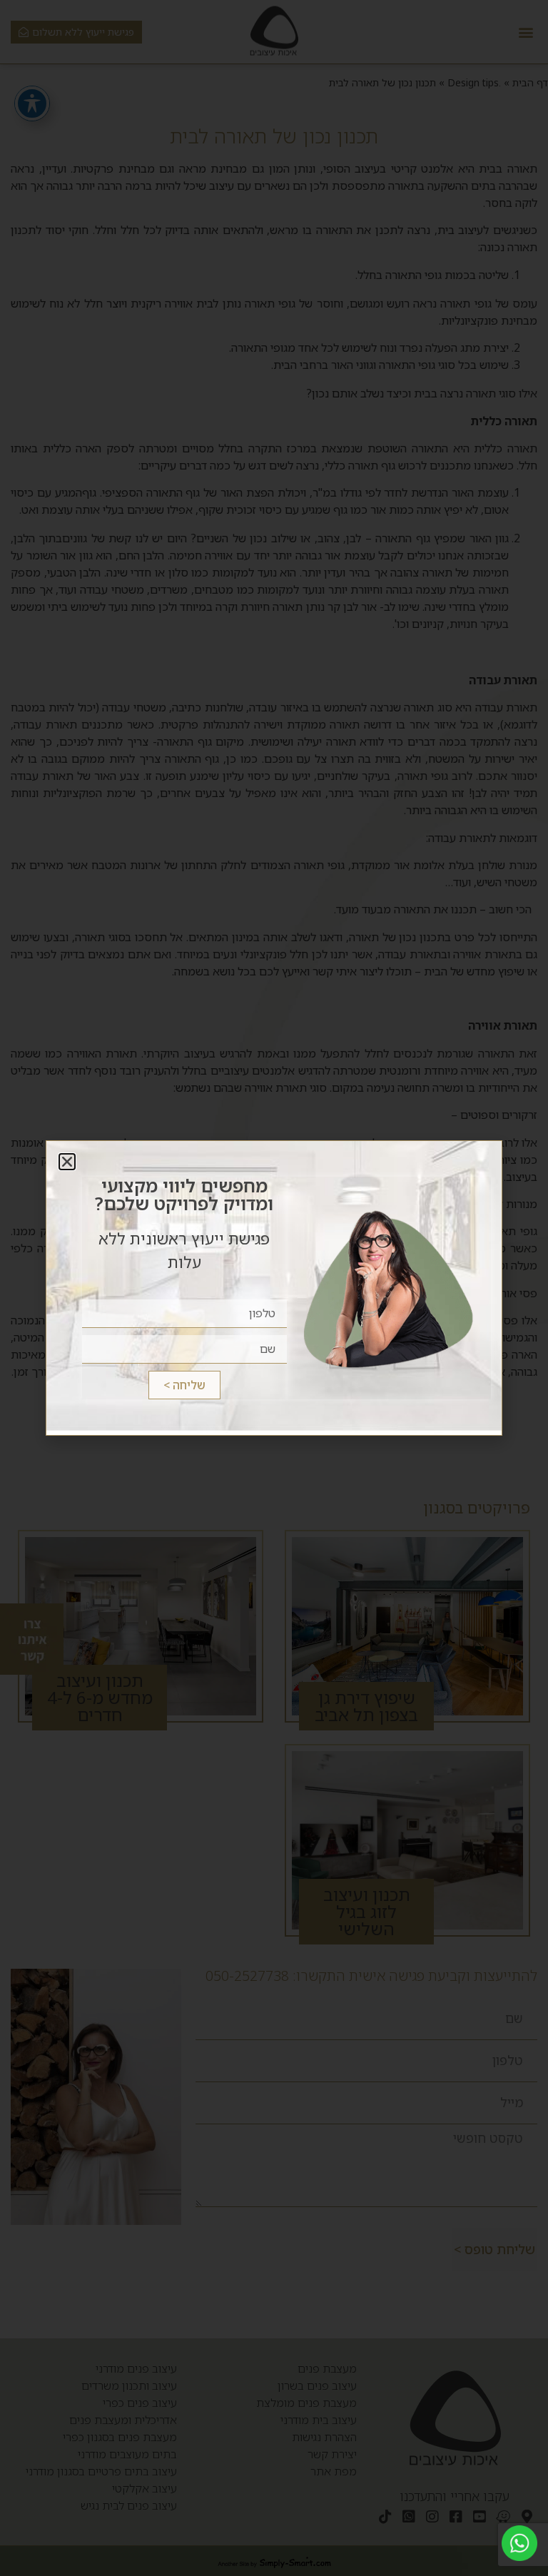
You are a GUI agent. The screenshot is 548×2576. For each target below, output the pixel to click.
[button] (67, 1162)
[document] (274, 1288)
